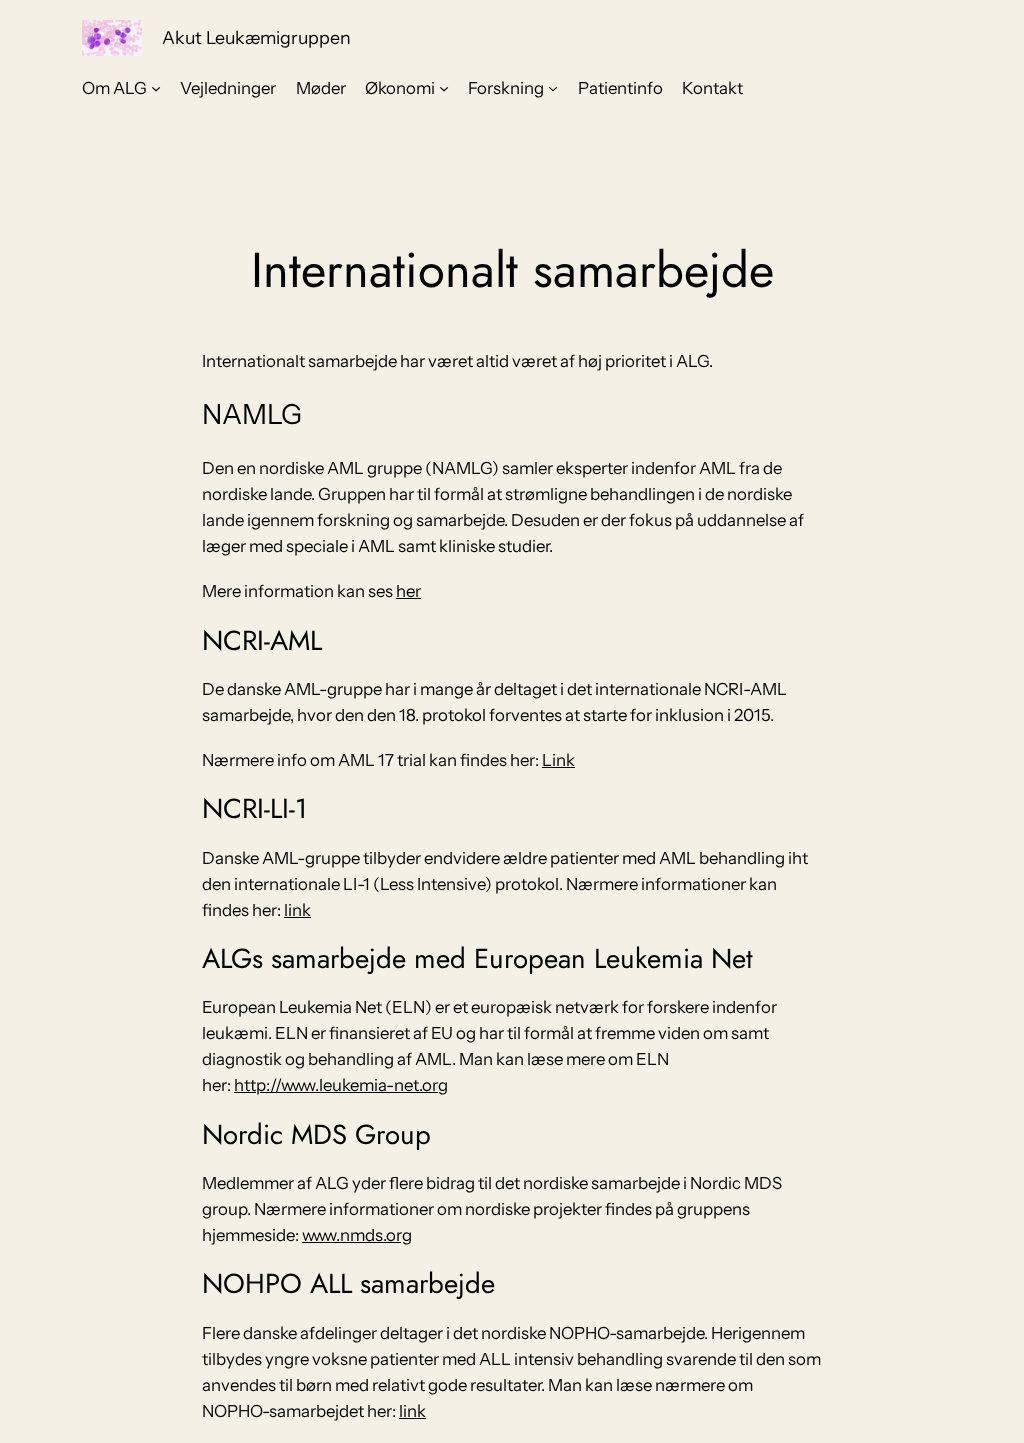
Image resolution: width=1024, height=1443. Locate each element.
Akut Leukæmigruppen (256, 37)
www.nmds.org (357, 1235)
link (297, 910)
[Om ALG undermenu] (156, 88)
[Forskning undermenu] (553, 88)
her (408, 591)
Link (558, 760)
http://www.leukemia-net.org (341, 1085)
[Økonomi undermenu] (444, 88)
